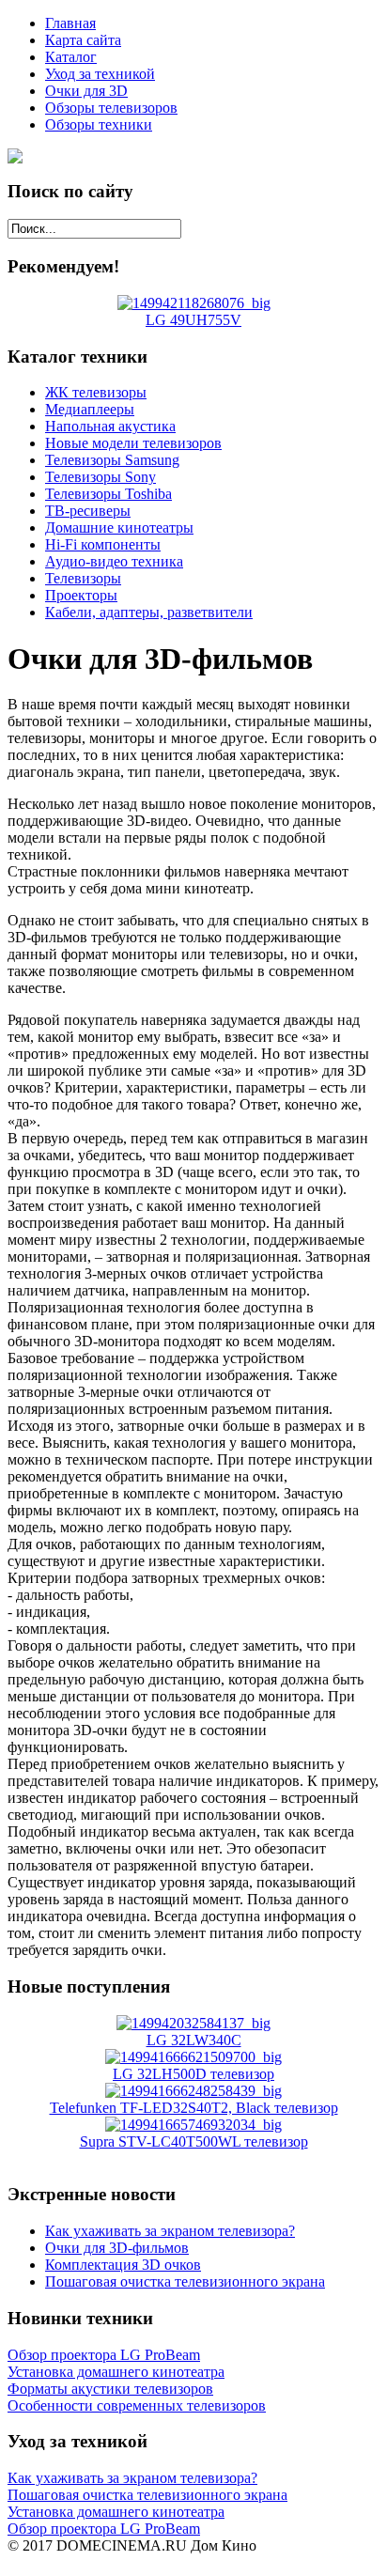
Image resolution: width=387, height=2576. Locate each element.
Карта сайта (83, 40)
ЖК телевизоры (96, 392)
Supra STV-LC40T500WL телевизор (194, 2141)
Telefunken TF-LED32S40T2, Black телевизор (194, 2108)
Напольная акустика (110, 426)
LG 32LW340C (194, 2040)
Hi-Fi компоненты (103, 544)
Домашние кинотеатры (119, 528)
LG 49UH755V (193, 320)
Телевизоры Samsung (112, 460)
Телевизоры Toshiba (108, 494)
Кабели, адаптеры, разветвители (149, 612)
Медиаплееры (90, 409)
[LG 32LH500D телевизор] (193, 2057)
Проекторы (81, 595)
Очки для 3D (86, 91)
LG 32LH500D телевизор (193, 2074)
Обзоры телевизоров (111, 108)
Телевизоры (83, 578)
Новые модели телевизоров (133, 443)
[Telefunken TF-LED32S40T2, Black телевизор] (193, 2091)
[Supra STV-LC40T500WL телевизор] (193, 2125)
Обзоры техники (99, 124)
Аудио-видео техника (114, 561)
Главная (70, 23)
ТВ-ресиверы (88, 511)
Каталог (71, 57)
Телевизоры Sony (101, 477)
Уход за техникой (100, 74)
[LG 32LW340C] (193, 2023)
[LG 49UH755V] (194, 303)
